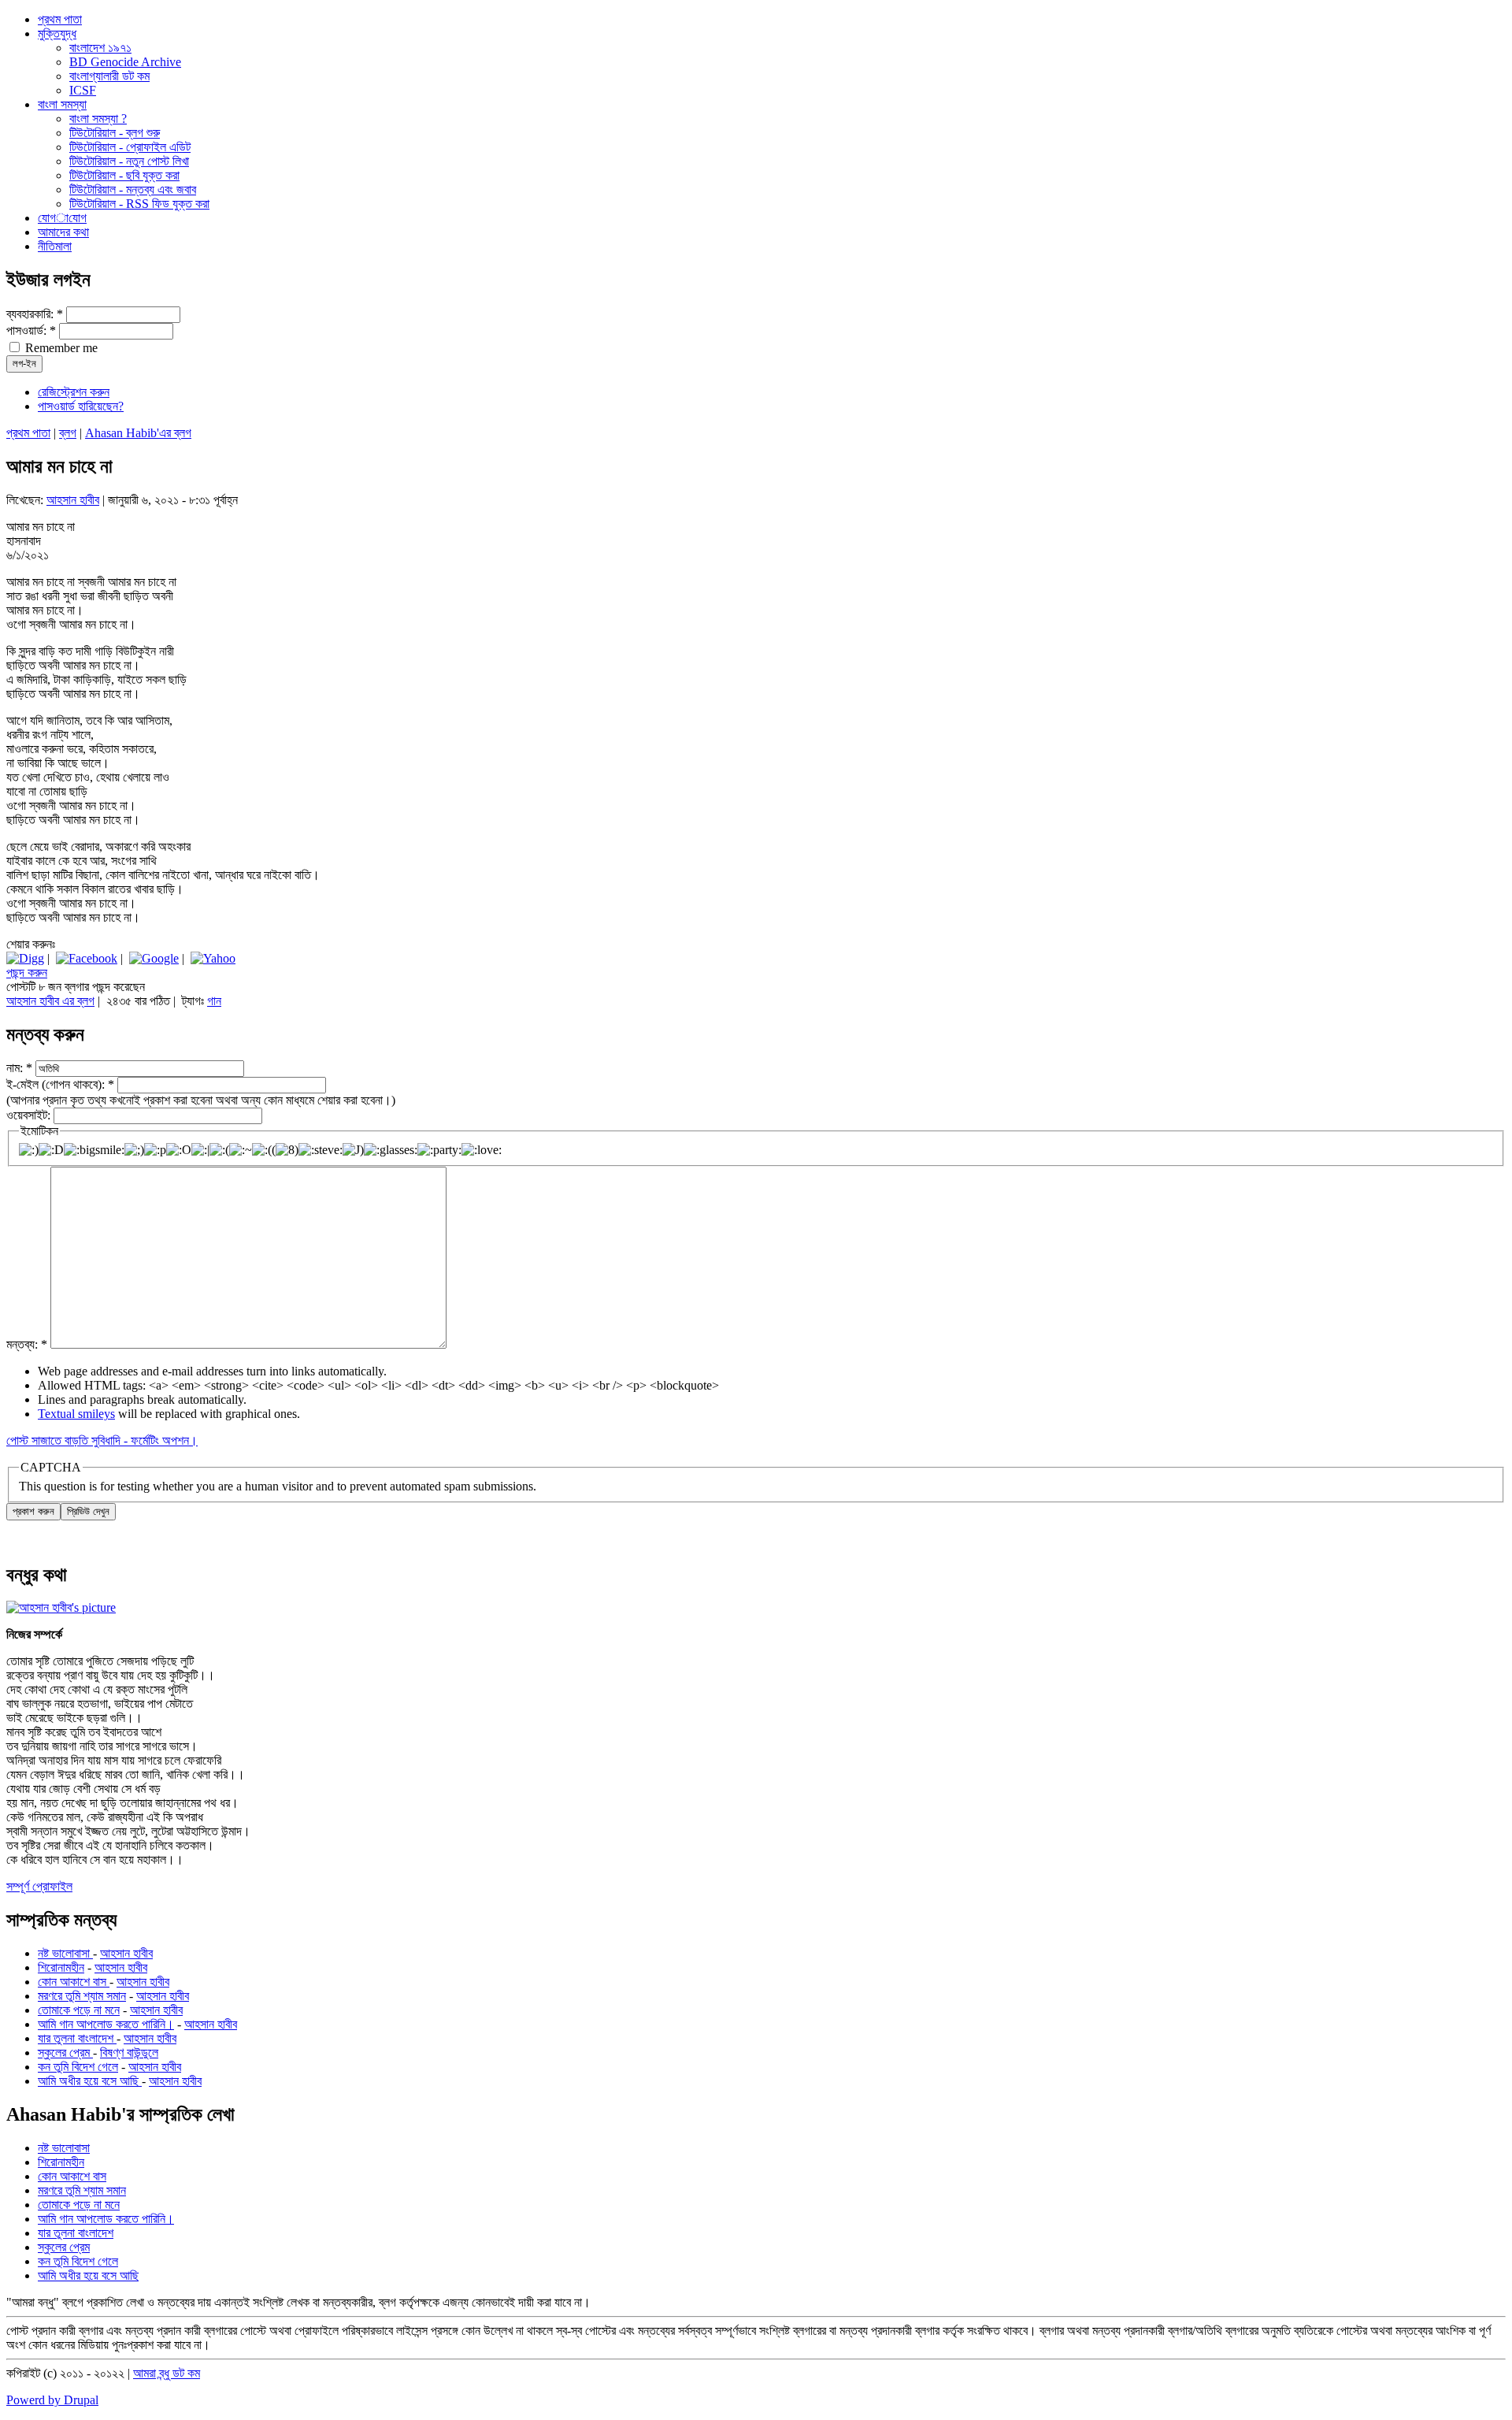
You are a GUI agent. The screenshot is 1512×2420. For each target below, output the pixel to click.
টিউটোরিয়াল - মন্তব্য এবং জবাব (133, 189)
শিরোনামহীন (61, 1967)
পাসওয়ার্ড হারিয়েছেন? (81, 406)
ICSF (83, 90)
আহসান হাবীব (73, 500)
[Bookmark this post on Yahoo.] (213, 958)
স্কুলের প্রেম (65, 2053)
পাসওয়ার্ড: (31, 330)
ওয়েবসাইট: (30, 1115)
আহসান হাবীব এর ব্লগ (50, 1001)
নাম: (19, 1068)
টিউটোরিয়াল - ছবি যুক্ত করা (124, 175)
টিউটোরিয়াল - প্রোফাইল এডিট (130, 147)
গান (214, 1001)
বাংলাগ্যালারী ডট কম (109, 76)
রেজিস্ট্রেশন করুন (74, 392)
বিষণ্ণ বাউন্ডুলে (129, 2053)
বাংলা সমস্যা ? (98, 119)
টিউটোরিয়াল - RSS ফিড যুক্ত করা (139, 204)
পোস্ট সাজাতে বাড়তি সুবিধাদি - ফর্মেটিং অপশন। (102, 1440)
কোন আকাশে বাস (74, 1982)
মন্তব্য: (27, 1344)
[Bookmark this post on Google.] (154, 958)
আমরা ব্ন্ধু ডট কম (167, 2373)
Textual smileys (76, 1414)
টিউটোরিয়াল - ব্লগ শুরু (115, 133)
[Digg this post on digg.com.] (25, 958)
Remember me (60, 348)
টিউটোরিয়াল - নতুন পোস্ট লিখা (129, 161)
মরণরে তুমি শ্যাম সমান (82, 1996)
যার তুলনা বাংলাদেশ (77, 2038)
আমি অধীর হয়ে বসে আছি (90, 2081)
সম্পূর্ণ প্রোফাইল (39, 1886)
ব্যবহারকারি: (35, 314)
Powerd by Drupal (52, 2400)
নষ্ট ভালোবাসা (65, 1953)
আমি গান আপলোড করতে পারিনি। (106, 2024)
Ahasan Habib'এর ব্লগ (138, 433)
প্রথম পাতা (28, 433)
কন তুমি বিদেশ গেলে (78, 2067)
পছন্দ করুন (27, 972)
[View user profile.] (61, 1607)
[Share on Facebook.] (87, 958)
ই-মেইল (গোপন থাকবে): (60, 1084)
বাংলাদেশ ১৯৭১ (100, 48)
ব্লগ (68, 433)
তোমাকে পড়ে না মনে (79, 2010)
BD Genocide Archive (125, 62)
